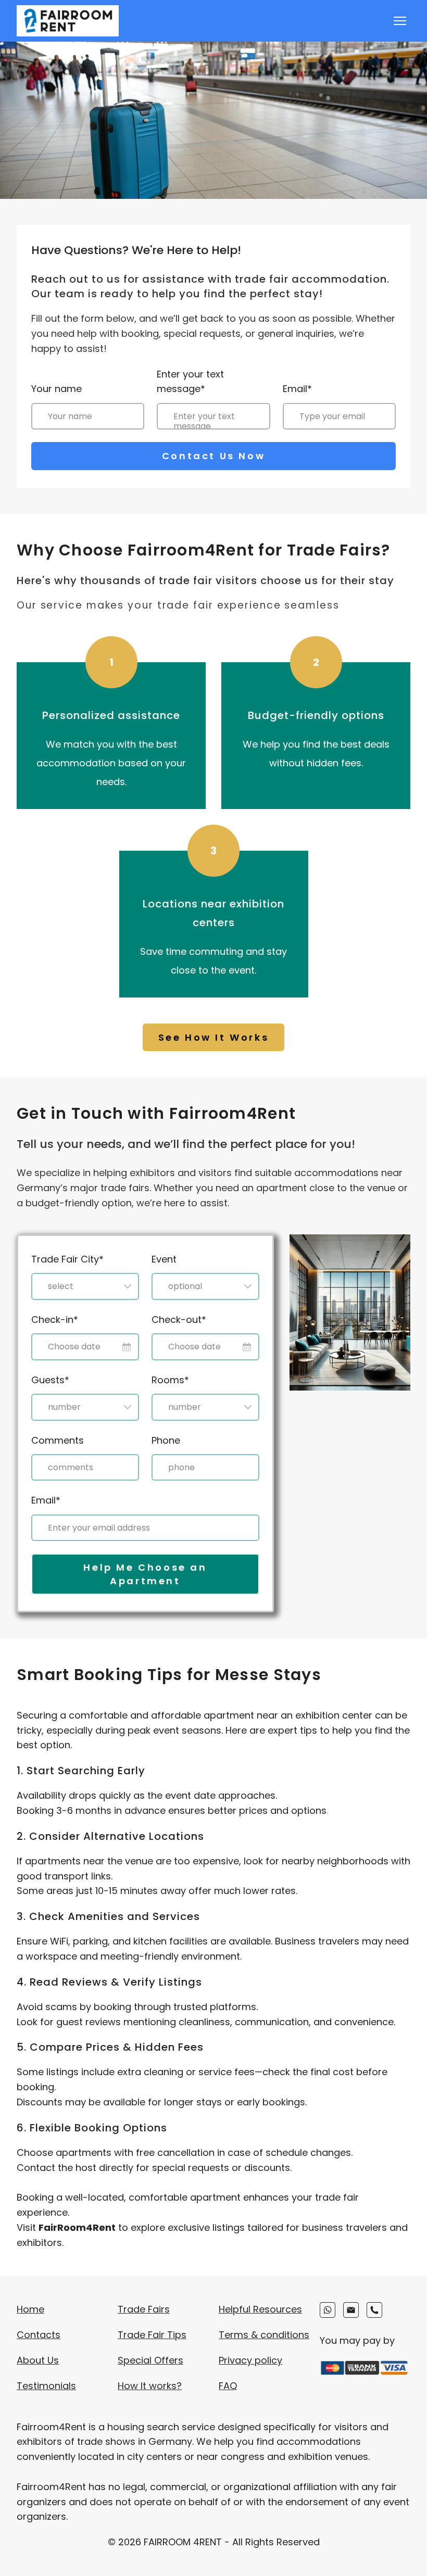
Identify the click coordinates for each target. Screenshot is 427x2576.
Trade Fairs (144, 2309)
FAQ (228, 2386)
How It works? (150, 2386)
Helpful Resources (260, 2309)
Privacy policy (250, 2360)
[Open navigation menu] (400, 21)
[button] (214, 1037)
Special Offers (150, 2360)
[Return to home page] (68, 21)
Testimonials (46, 2386)
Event (164, 1259)
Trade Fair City (67, 1259)
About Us (38, 2360)
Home (30, 2309)
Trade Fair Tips (152, 2335)
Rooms (170, 1380)
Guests (50, 1380)
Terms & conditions (264, 2335)
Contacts (39, 2335)
